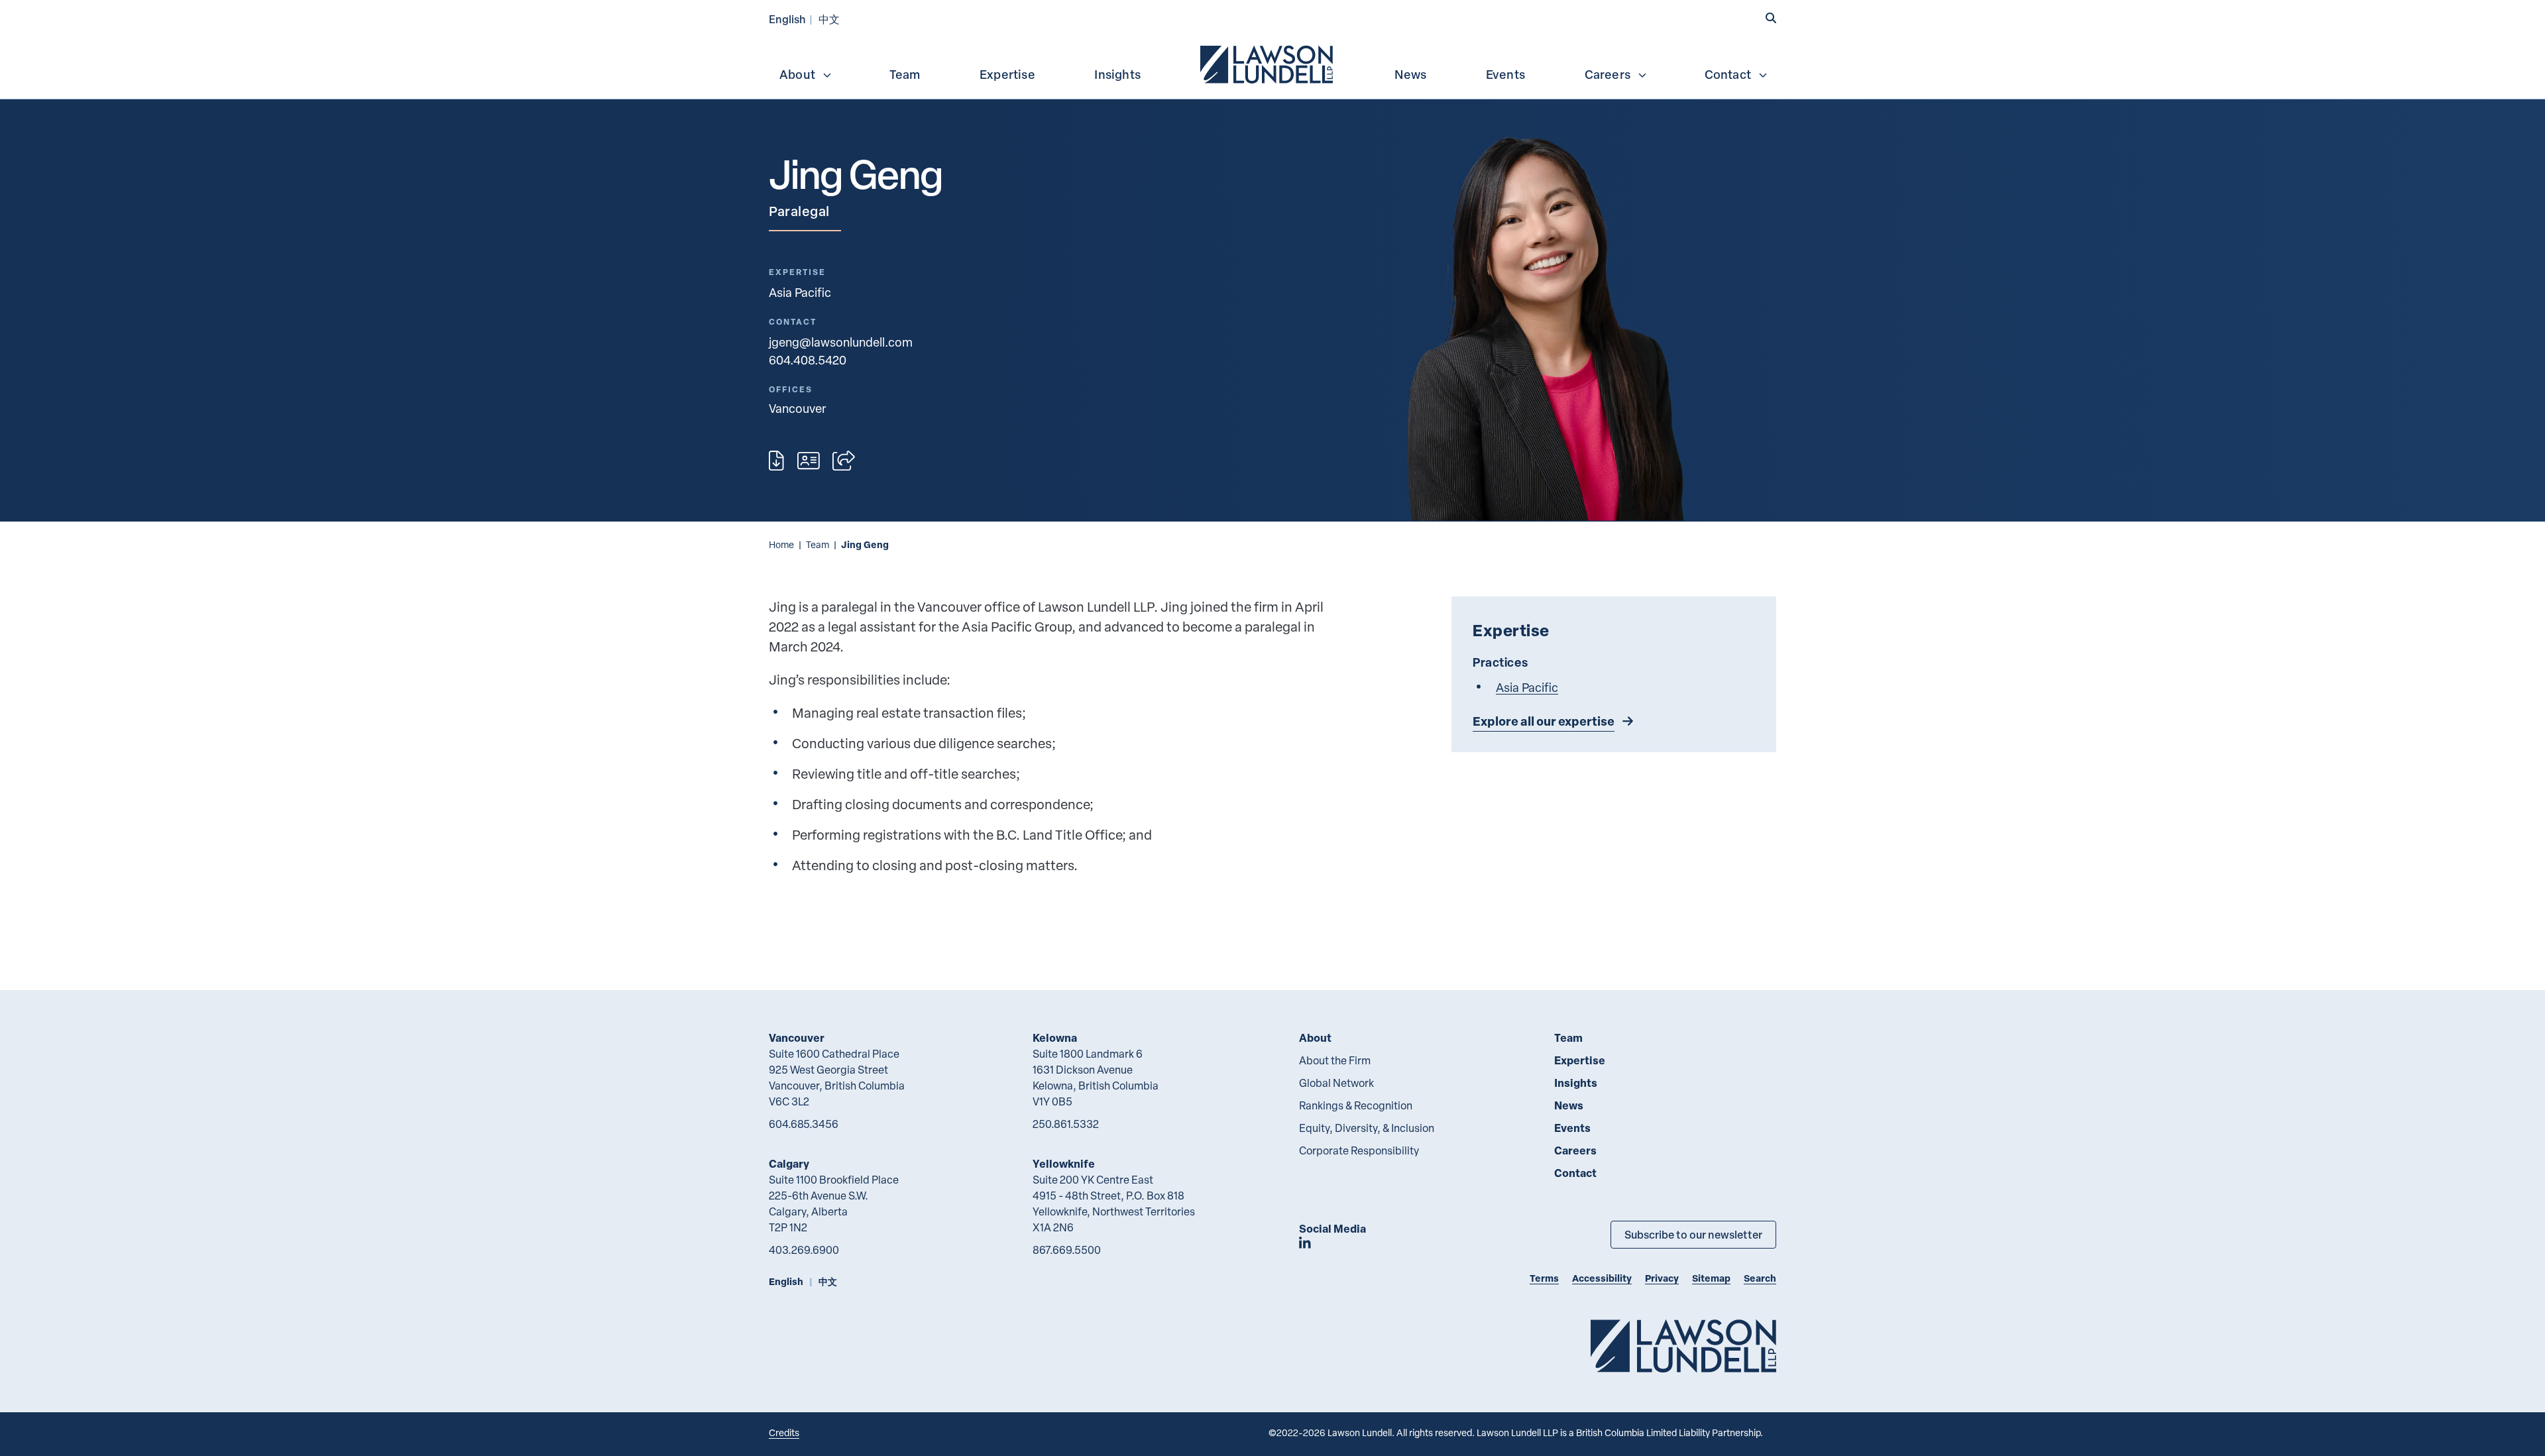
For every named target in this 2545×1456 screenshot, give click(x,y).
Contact (1728, 74)
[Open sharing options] (844, 461)
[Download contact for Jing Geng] (809, 461)
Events (1505, 74)
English (787, 19)
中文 (829, 19)
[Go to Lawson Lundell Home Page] (1683, 1346)
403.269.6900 (804, 1250)
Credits (784, 1432)
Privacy (1662, 1278)
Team (905, 74)
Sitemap (1711, 1278)
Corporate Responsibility (1359, 1150)
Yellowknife (1064, 1163)
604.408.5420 (808, 360)
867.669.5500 (1067, 1250)
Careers (1608, 74)
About (797, 74)
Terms (1544, 1278)
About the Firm (1335, 1060)
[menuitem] (1268, 63)
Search (1760, 1278)
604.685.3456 (804, 1124)
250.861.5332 (1066, 1124)
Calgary (789, 1163)
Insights (1117, 74)
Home (781, 544)
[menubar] (1272, 63)
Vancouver (797, 1037)
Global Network (1336, 1083)
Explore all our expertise (1544, 721)
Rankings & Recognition (1356, 1105)
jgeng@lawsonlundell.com (841, 342)
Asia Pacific (800, 292)
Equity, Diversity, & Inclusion (1367, 1128)
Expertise (1007, 74)
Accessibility (1602, 1278)
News (1410, 74)
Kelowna (1055, 1037)
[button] (1771, 18)
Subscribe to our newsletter (1693, 1234)
